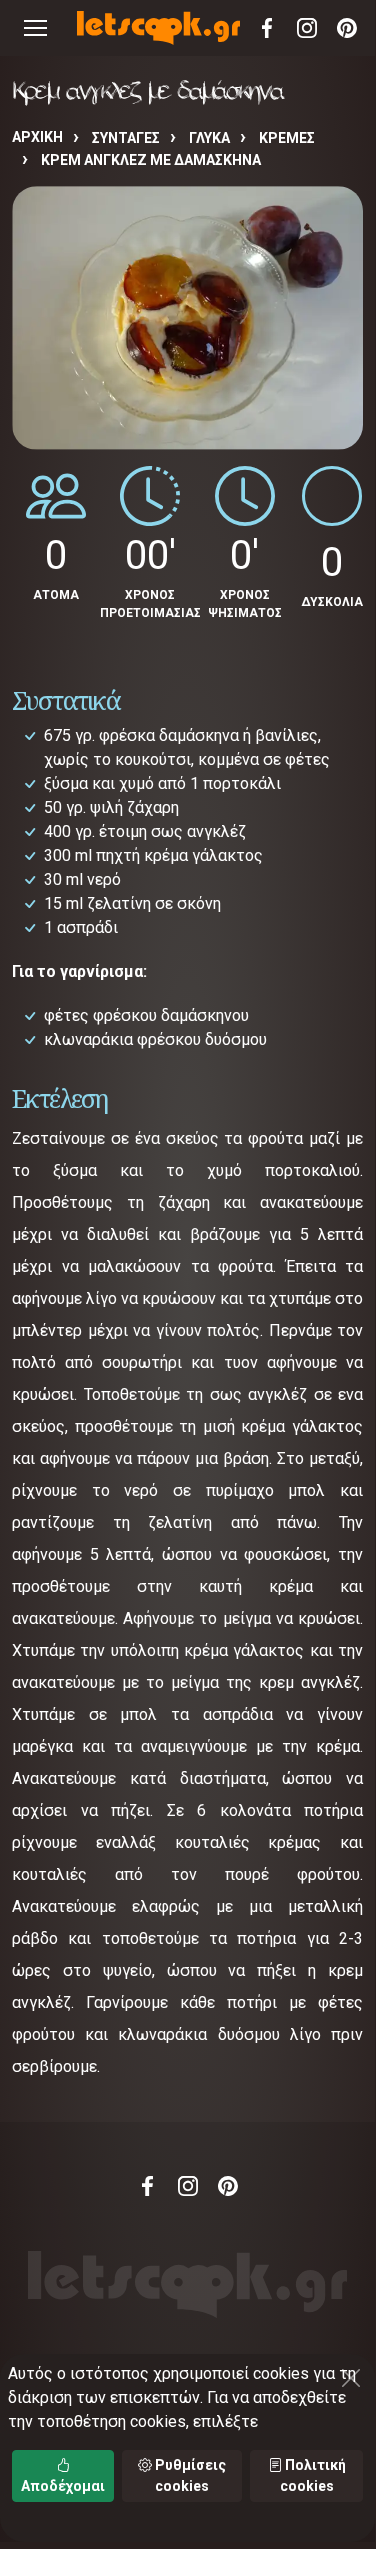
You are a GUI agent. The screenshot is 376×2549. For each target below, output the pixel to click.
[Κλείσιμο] (351, 2378)
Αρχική (37, 137)
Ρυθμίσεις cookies (189, 2475)
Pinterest (347, 28)
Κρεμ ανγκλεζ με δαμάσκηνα (151, 160)
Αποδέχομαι (63, 2486)
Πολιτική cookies (313, 2475)
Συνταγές (126, 138)
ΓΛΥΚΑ (209, 138)
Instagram (307, 28)
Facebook (267, 28)
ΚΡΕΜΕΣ (287, 138)
